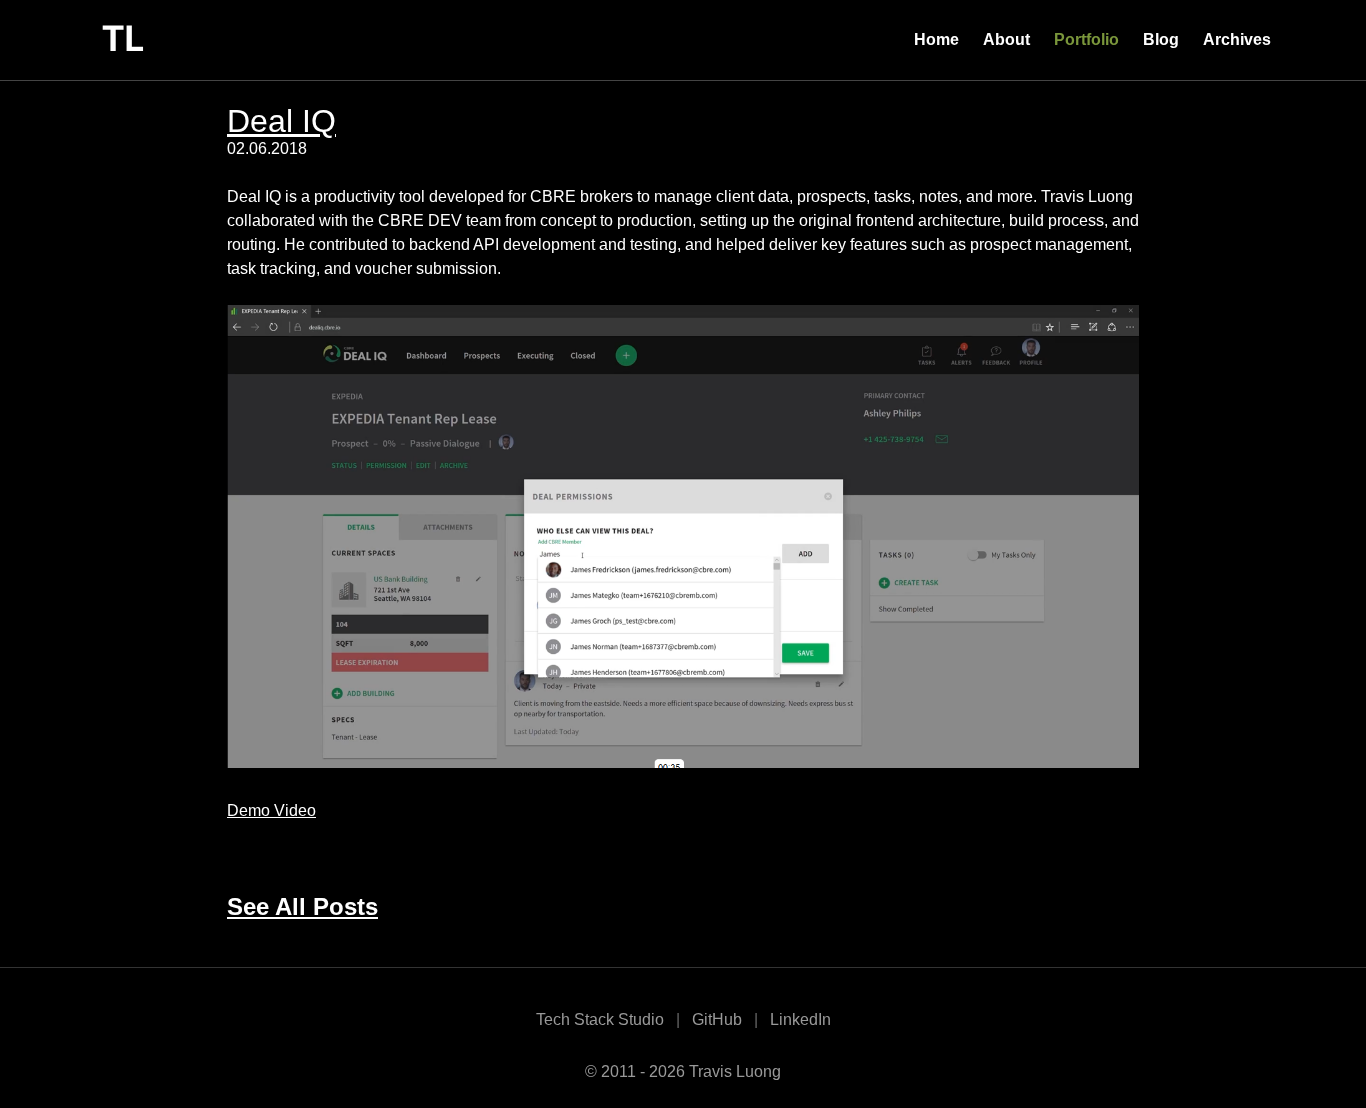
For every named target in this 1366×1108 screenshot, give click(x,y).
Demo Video (271, 810)
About (1006, 39)
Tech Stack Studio (600, 1019)
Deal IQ (281, 121)
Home (936, 39)
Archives (1237, 39)
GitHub (717, 1019)
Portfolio (1086, 39)
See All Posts (302, 906)
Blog (1161, 39)
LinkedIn (800, 1019)
